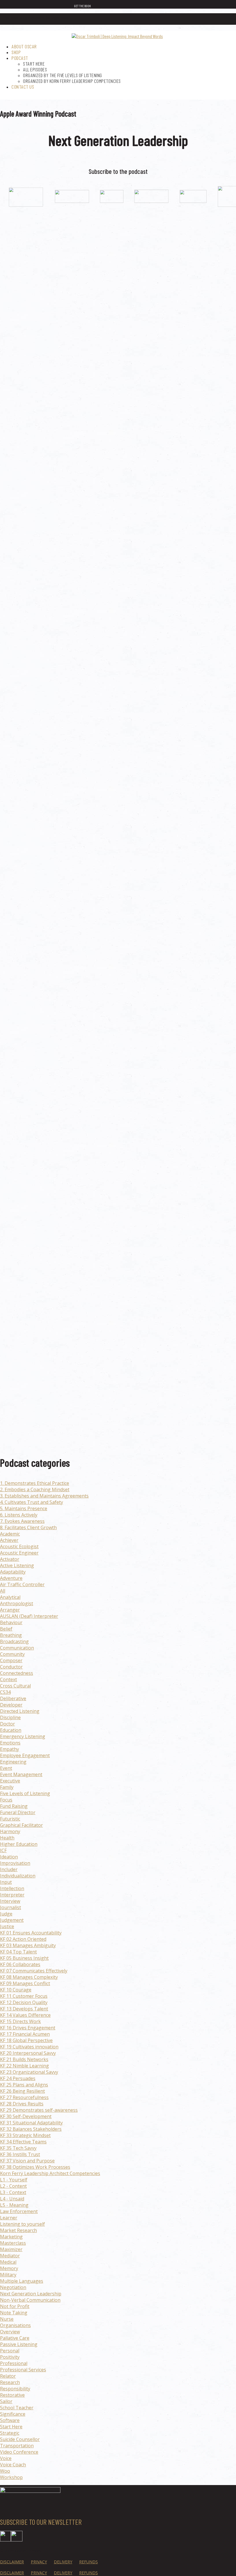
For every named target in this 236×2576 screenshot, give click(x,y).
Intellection (12, 1888)
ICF (3, 1850)
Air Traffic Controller (22, 1584)
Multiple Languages (22, 2281)
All (3, 1591)
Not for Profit (15, 2306)
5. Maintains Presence (24, 1508)
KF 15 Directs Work (20, 2021)
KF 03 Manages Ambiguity (28, 1945)
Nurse (7, 2319)
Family (7, 1787)
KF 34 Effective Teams (23, 2142)
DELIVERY (63, 2561)
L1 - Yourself (14, 2180)
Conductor (11, 1667)
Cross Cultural (15, 1686)
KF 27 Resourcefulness (24, 2097)
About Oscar (24, 46)
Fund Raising (14, 1806)
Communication (17, 1648)
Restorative (12, 2395)
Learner (9, 2218)
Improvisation (15, 1863)
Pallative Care (15, 2338)
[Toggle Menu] (228, 20)
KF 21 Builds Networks (24, 2059)
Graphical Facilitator (21, 1825)
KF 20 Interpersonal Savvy (28, 2053)
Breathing (11, 1635)
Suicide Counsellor (20, 2439)
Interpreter (12, 1895)
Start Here (34, 64)
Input (6, 1882)
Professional (14, 2363)
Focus (6, 1800)
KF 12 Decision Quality (24, 2002)
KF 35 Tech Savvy (18, 2148)
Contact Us (23, 87)
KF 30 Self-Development (26, 2116)
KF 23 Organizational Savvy (29, 2072)
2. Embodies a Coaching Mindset (35, 1489)
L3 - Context (13, 2192)
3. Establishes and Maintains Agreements (44, 1496)
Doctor (7, 1724)
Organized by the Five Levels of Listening (63, 75)
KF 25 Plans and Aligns (24, 2085)
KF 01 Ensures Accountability (31, 1933)
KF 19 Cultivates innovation (29, 2047)
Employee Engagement (25, 1755)
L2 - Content (13, 2186)
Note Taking (14, 2313)
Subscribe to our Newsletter (41, 2522)
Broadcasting (14, 1641)
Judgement (12, 1920)
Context (8, 1679)
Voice (6, 2458)
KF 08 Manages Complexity (29, 1977)
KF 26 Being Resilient (22, 2091)
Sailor (6, 2401)
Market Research (18, 2230)
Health (7, 1838)
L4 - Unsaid (12, 2199)
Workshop (11, 2477)
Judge (6, 1914)
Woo (5, 2471)
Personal (10, 2351)
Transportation (17, 2446)
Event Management (21, 1774)
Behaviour (11, 1622)
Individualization (18, 1876)
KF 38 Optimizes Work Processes (35, 2167)
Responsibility (15, 2389)
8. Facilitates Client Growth (28, 1527)
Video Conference (19, 2452)
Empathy (9, 1749)
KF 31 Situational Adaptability (31, 2123)
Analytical (10, 1597)
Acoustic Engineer (19, 1553)
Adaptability (13, 1572)
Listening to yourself (22, 2224)
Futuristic (10, 1819)
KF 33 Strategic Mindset (25, 2135)
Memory (9, 2268)
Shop (16, 52)
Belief (6, 1629)
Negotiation (13, 2287)
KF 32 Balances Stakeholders (31, 2129)
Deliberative (13, 1698)
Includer (9, 1869)
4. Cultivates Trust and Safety (32, 1502)
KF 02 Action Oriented (23, 1939)
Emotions (10, 1743)
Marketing (11, 2237)
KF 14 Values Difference (25, 2015)
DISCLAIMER (12, 2561)
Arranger (10, 1610)
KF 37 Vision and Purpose (27, 2161)
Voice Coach (13, 2465)
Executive (10, 1781)
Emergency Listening (23, 1736)
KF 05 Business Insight (24, 1958)
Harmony (10, 1831)
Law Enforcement (19, 2211)
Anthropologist (17, 1603)
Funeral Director (18, 1812)
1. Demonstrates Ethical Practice (35, 1483)
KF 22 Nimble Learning (24, 2066)
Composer (11, 1660)
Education (11, 1730)
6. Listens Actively (19, 1515)
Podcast (20, 58)
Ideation (9, 1857)
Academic (10, 1534)
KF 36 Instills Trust (20, 2154)
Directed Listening (20, 1711)
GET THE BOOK (82, 6)
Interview (10, 1901)
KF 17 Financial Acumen (25, 2034)
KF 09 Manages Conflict (25, 1983)
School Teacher (17, 2408)
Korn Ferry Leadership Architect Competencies (50, 2173)
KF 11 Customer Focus (24, 1996)
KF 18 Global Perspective (26, 2040)
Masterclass (13, 2243)
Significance (13, 2414)
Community (12, 1654)
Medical (8, 2262)
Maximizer (11, 2249)
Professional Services (23, 2370)
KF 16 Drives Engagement (28, 2028)
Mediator (10, 2256)
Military (8, 2275)
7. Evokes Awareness (22, 1521)
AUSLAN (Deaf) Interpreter (29, 1616)
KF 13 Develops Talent (24, 2009)
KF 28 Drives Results (22, 2104)
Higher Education (19, 1844)
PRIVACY (39, 2561)
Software (10, 2420)
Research (10, 2382)
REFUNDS (88, 2561)
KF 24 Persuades (18, 2078)
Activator (10, 1559)
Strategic (10, 2433)
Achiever (9, 1540)
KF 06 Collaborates (20, 1964)
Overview (10, 2332)
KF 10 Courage (16, 1990)
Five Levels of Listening (25, 1793)
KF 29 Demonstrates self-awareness (39, 2110)
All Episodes (35, 69)
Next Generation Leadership (31, 2294)
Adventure (11, 1578)
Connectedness (17, 1673)
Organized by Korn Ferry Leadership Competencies (72, 81)
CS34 (5, 1692)
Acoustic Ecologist (19, 1546)
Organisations (15, 2325)
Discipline (10, 1717)
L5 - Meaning (14, 2205)
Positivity (10, 2357)
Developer (11, 1705)
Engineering (13, 1762)
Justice (7, 1926)
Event (6, 1768)
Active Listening (17, 1565)
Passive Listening (19, 2344)
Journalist (11, 1907)
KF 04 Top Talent (18, 1952)
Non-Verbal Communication (30, 2300)
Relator (8, 2376)
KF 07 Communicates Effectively (34, 1971)
